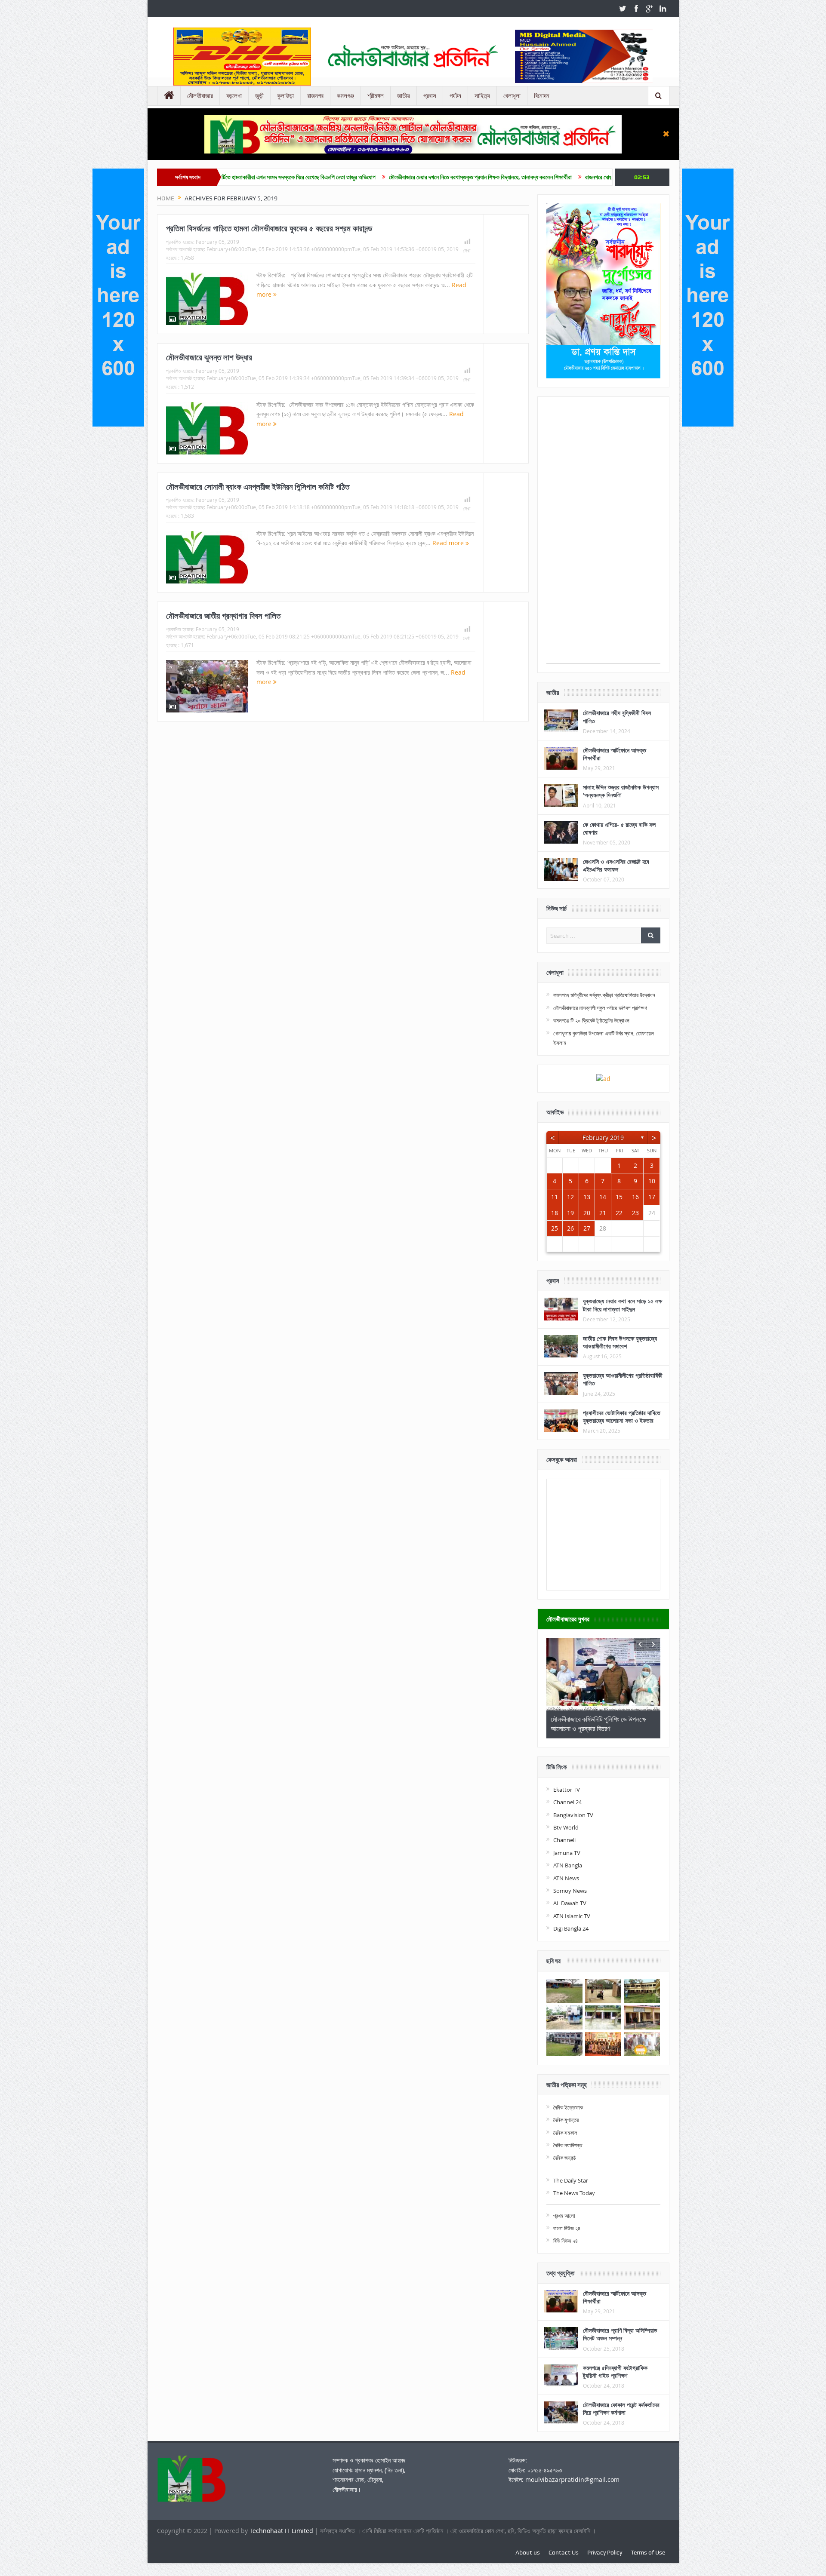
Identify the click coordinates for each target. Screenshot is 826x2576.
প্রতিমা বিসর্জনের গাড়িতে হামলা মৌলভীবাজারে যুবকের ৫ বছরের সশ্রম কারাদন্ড (269, 228)
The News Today (574, 2193)
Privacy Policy (605, 2552)
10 (652, 1181)
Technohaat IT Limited (282, 2531)
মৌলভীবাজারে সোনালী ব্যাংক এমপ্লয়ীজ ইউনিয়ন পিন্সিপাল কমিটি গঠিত (258, 487)
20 (587, 1213)
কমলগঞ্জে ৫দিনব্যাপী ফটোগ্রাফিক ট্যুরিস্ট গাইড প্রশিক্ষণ (615, 2372)
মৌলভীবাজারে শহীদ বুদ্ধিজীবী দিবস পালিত (617, 717)
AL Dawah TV (570, 1903)
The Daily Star (571, 2180)
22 (619, 1213)
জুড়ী (259, 96)
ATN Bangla (568, 1865)
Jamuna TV (567, 1853)
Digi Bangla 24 (571, 1928)
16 (635, 1197)
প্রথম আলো (564, 2216)
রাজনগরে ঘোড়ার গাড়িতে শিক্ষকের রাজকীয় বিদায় (505, 177)
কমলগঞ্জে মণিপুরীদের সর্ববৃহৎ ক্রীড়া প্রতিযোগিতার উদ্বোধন (604, 995)
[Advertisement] (603, 534)
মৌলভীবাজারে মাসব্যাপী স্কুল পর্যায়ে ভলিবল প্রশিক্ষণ (600, 1008)
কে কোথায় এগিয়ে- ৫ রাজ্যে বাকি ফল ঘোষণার (619, 828)
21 (603, 1213)
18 (555, 1213)
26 (570, 1228)
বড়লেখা (234, 96)
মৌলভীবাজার (200, 96)
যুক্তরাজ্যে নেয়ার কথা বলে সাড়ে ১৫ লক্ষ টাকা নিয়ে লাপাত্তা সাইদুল (623, 1305)
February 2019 (603, 1138)
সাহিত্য (482, 96)
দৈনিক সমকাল (565, 2133)
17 (652, 1197)
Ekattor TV (567, 1790)
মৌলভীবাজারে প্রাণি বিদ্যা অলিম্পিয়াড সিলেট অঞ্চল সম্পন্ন (620, 2334)
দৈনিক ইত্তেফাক (568, 2107)
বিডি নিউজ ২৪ (566, 2241)
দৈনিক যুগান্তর (566, 2120)
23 (635, 1213)
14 (603, 1197)
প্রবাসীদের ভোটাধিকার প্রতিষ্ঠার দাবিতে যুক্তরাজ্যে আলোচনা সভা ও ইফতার (622, 1417)
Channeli (564, 1840)
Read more (449, 543)
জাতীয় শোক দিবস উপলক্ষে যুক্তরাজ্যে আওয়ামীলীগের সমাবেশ (620, 1342)
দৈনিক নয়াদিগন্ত (568, 2145)
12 (570, 1197)
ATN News (566, 1878)
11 (555, 1197)
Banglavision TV (573, 1815)
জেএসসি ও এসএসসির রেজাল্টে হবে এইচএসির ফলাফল (616, 865)
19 (570, 1213)
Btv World (566, 1827)
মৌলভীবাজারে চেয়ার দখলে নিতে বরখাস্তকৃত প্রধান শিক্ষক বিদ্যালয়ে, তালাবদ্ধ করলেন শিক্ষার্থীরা (354, 177)
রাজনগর (315, 96)
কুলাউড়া (285, 96)
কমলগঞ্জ (345, 96)
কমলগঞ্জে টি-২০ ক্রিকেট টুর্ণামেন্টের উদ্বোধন (591, 1020)
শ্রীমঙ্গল (376, 96)
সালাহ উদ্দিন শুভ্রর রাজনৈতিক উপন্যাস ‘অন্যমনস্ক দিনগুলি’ (621, 791)
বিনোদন (542, 96)
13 (587, 1197)
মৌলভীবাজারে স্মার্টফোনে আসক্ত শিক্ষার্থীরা (615, 754)
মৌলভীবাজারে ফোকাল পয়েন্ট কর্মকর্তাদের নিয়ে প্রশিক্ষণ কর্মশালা (621, 2409)
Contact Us (564, 2552)
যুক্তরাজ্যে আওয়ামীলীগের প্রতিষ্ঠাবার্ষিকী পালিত (623, 1379)
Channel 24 (567, 1802)
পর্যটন (455, 96)
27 (587, 1228)
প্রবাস (430, 96)
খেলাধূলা (512, 96)
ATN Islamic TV (572, 1916)
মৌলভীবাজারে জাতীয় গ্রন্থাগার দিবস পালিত (223, 616)
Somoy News (570, 1891)
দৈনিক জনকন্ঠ (564, 2158)
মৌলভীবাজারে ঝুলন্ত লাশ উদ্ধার (209, 357)
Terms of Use (648, 2552)
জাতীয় (404, 96)
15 (619, 1197)
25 (555, 1228)
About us (528, 2552)
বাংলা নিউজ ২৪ (567, 2228)
